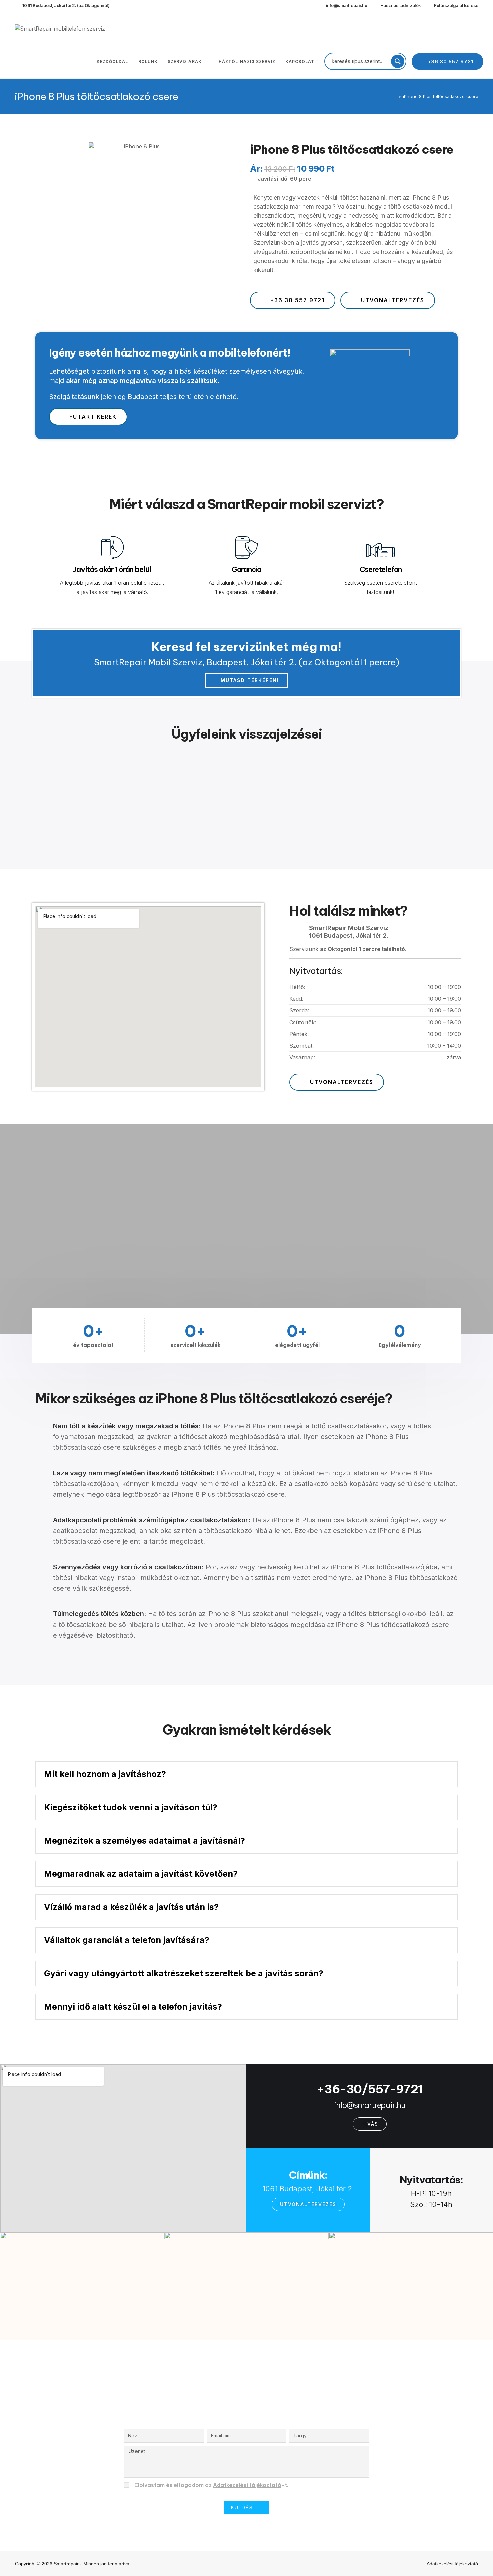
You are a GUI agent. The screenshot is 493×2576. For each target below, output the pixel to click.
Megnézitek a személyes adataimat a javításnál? (145, 1841)
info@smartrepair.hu (370, 2105)
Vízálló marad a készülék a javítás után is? (131, 1907)
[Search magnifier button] (398, 61)
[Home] (395, 96)
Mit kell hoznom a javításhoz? (105, 1774)
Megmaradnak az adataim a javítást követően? (141, 1874)
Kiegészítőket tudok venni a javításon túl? (131, 1807)
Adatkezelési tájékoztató (247, 2485)
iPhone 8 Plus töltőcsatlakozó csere (441, 96)
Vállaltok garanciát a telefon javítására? (127, 1940)
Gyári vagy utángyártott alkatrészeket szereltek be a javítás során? (184, 1973)
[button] (246, 1774)
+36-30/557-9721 (370, 2089)
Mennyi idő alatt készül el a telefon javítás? (133, 2007)
